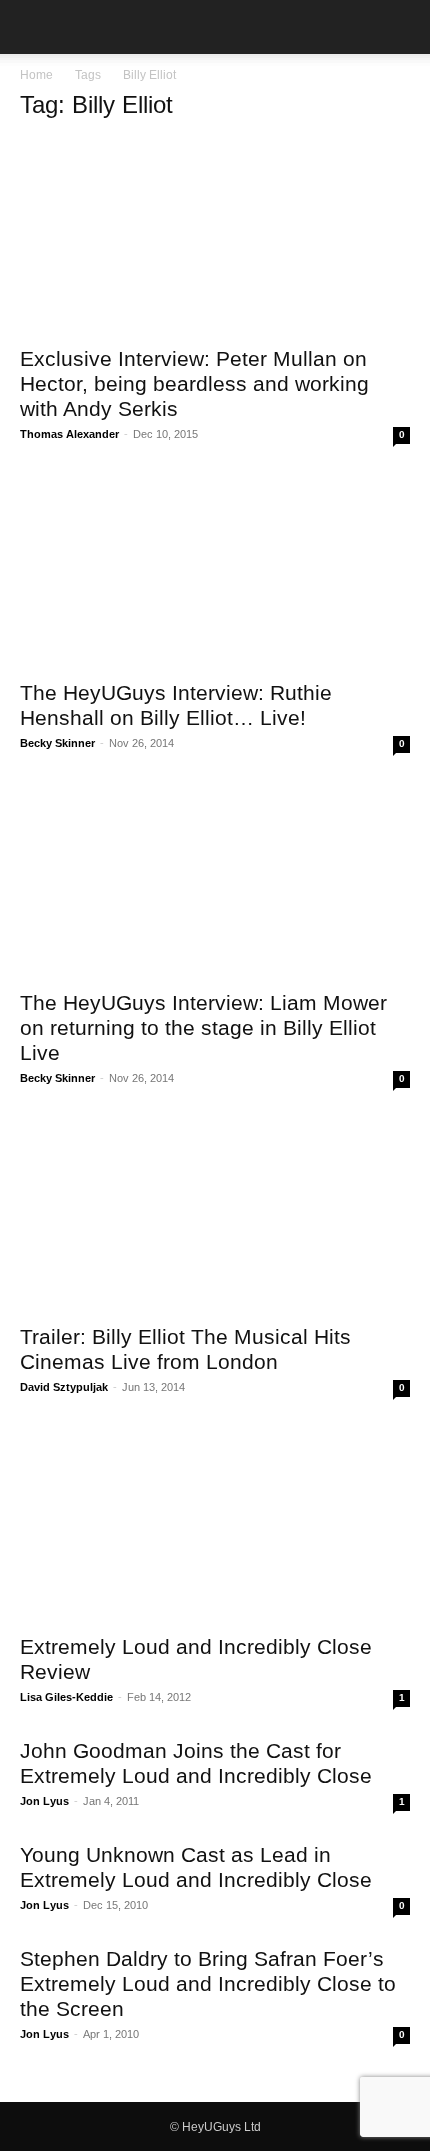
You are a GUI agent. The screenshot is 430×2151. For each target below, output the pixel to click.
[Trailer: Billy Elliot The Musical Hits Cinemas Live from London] (215, 1215)
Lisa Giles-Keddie (66, 1697)
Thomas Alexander (69, 434)
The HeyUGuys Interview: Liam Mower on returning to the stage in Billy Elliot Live (203, 1027)
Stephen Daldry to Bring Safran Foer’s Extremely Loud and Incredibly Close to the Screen (208, 1983)
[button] (34, 27)
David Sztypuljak (64, 1387)
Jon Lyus (44, 1801)
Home (36, 75)
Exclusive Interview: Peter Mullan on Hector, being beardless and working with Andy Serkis (194, 383)
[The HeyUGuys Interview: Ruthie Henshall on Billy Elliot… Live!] (215, 571)
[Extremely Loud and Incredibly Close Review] (215, 1524)
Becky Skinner (57, 743)
